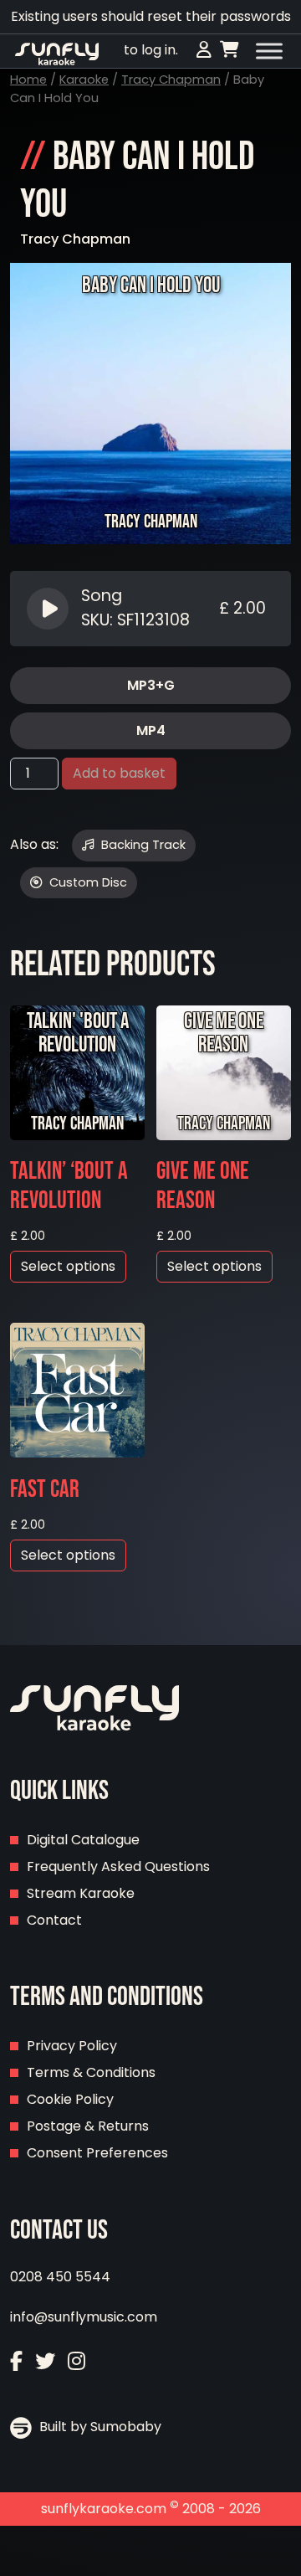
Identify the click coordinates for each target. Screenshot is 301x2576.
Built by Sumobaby (99, 2427)
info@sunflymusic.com (84, 2317)
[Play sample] (50, 609)
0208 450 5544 (60, 2277)
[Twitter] (45, 2361)
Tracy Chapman (171, 80)
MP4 (151, 730)
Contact (54, 1920)
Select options (68, 1266)
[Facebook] (16, 2361)
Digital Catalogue (83, 1840)
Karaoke (84, 80)
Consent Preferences (97, 2153)
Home (28, 80)
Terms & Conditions (91, 2072)
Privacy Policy (72, 2046)
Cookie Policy (70, 2099)
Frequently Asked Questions (118, 1866)
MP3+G (151, 685)
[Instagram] (77, 2361)
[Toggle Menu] (269, 51)
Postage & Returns (88, 2126)
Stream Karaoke (81, 1893)
